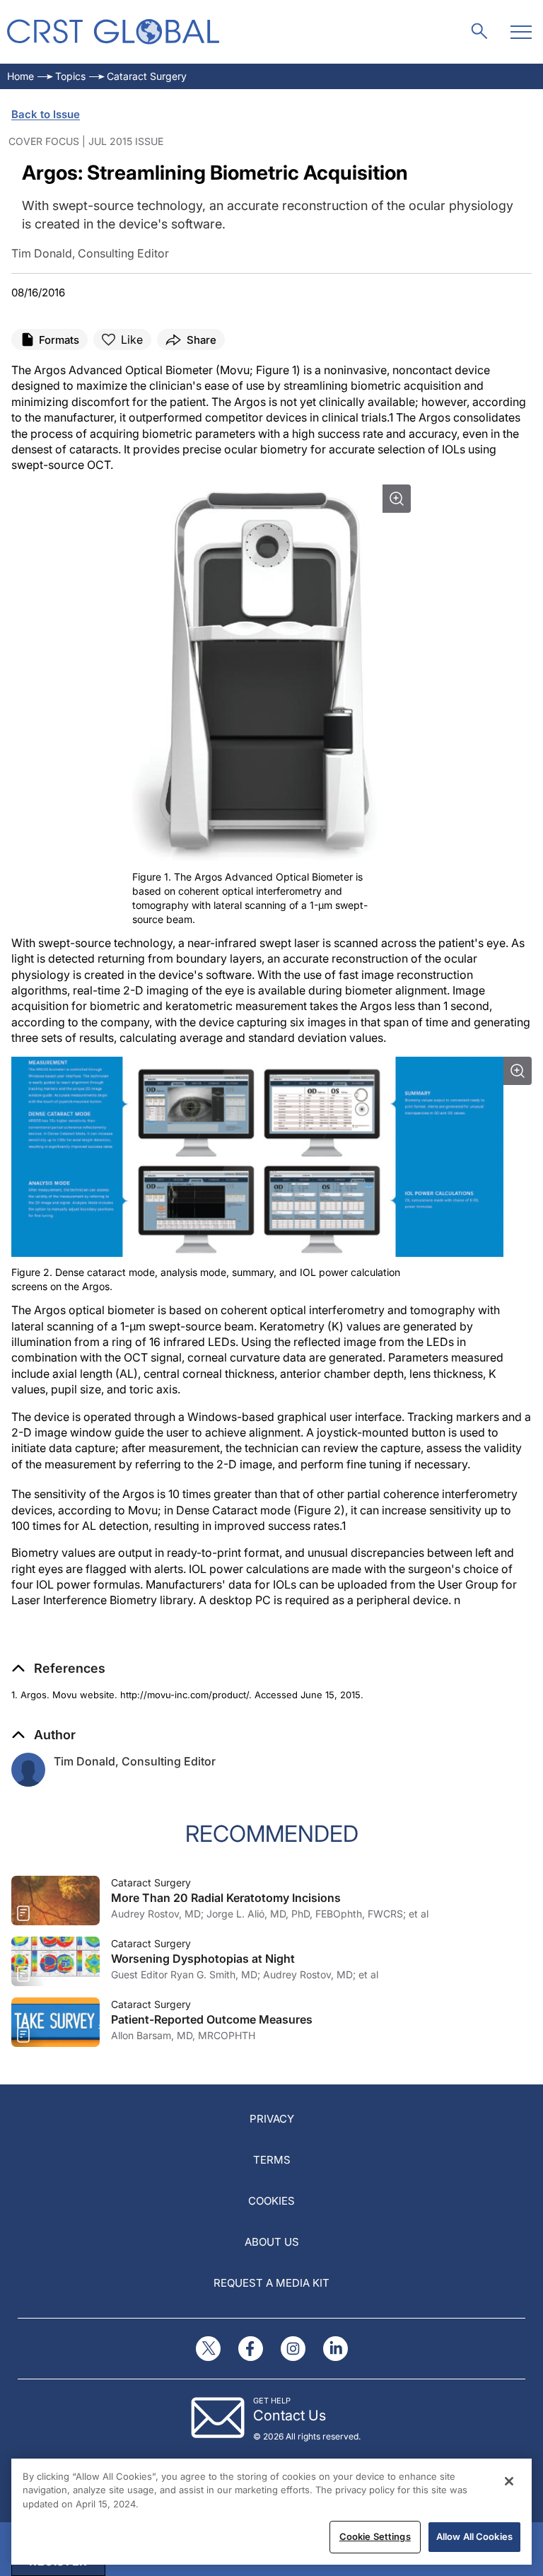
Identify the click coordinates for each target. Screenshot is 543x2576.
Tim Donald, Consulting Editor (135, 1761)
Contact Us (290, 2415)
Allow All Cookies (474, 2536)
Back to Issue (46, 114)
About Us (272, 2242)
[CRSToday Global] (113, 31)
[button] (58, 1669)
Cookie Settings (375, 2536)
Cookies (271, 2201)
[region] (271, 2512)
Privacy (272, 2119)
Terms (272, 2160)
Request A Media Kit (271, 2283)
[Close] (509, 2481)
